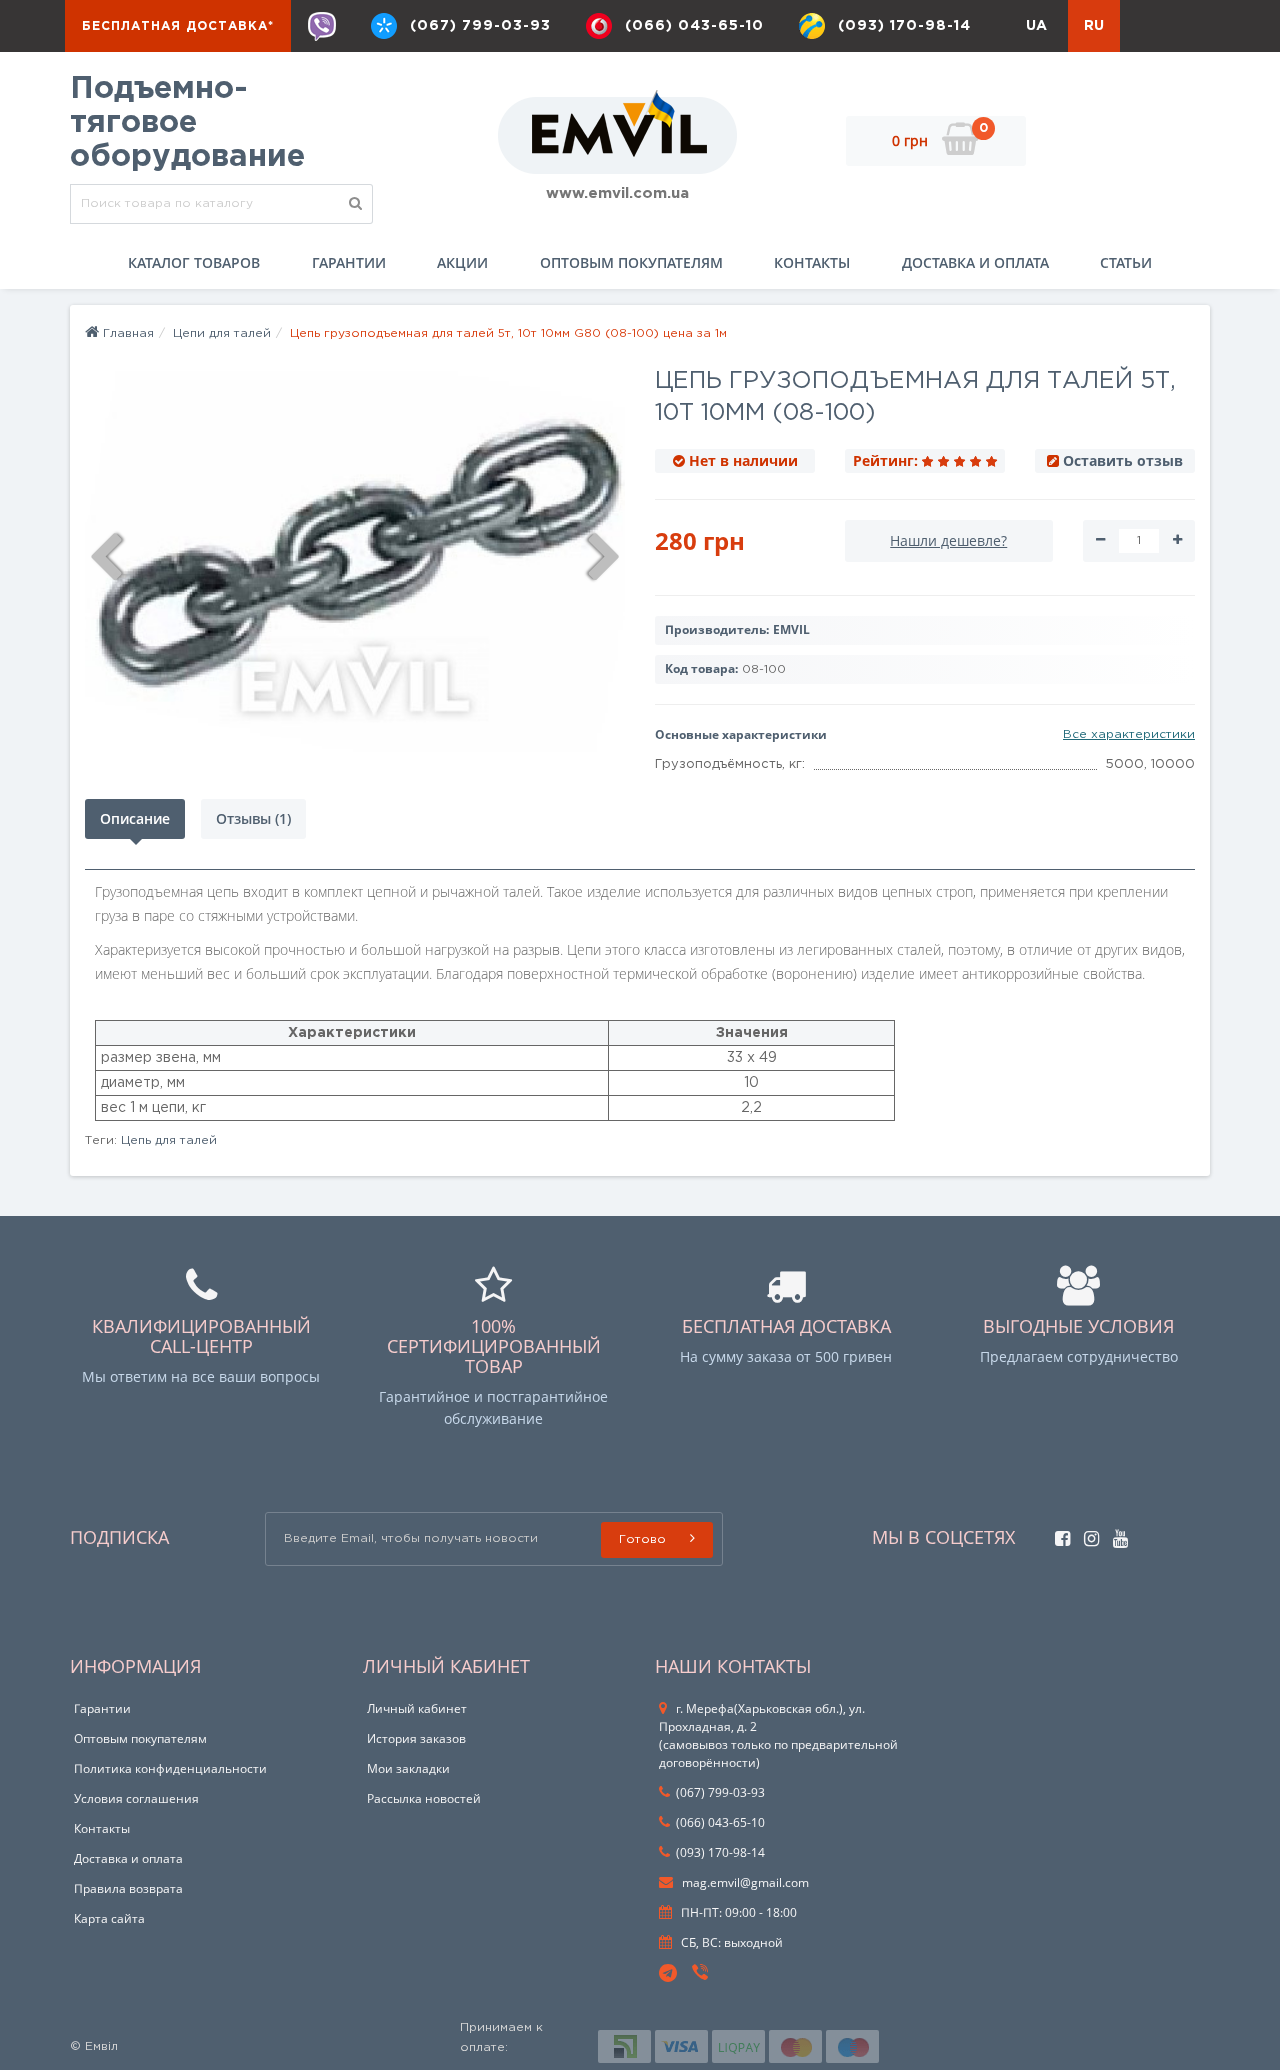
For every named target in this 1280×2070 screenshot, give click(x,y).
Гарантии (349, 262)
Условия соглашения (136, 1798)
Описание (135, 818)
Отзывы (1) (253, 818)
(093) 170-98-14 (904, 26)
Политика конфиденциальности (170, 1768)
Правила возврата (128, 1888)
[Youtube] (1115, 1533)
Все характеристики (1129, 734)
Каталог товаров (194, 262)
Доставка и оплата (975, 262)
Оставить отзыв (1123, 460)
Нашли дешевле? (948, 540)
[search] (356, 204)
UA (1036, 26)
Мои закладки (408, 1768)
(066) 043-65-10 (694, 26)
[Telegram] (669, 1974)
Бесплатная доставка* (178, 26)
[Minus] (1100, 541)
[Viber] (322, 26)
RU (1094, 26)
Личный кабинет (417, 1708)
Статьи (1126, 262)
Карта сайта (109, 1918)
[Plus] (1177, 541)
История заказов (416, 1738)
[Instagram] (1086, 1533)
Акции (462, 262)
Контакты (812, 262)
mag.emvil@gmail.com (744, 1882)
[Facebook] (1057, 1533)
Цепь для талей (169, 1140)
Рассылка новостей (424, 1798)
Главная (126, 333)
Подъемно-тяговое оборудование (187, 123)
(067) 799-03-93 (480, 26)
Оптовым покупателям (631, 262)
